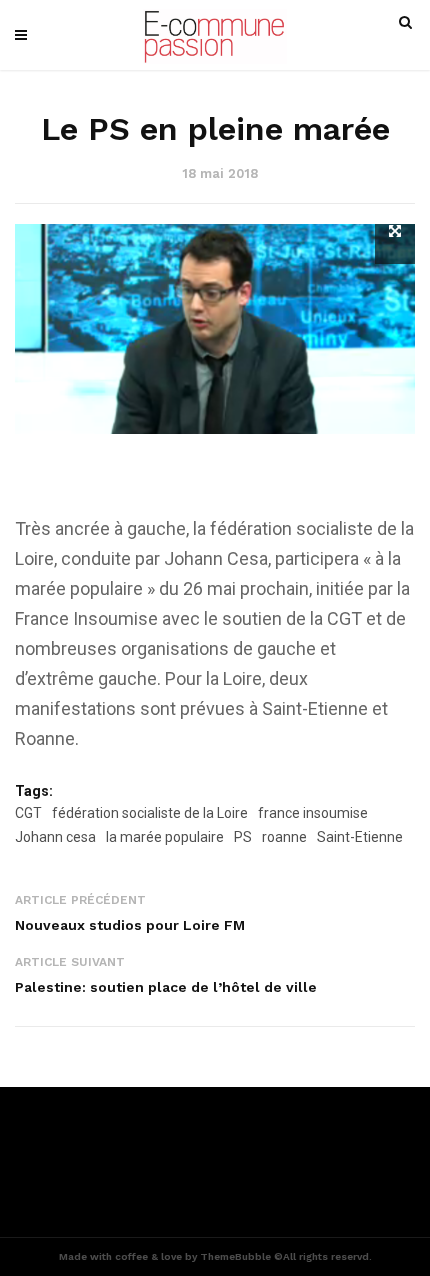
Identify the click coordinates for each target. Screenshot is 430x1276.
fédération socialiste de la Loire (150, 813)
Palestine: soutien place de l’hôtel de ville (166, 987)
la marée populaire (165, 837)
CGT (28, 813)
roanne (284, 837)
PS (243, 837)
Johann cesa (55, 837)
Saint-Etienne (360, 837)
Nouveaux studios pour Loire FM (130, 925)
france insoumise (313, 813)
